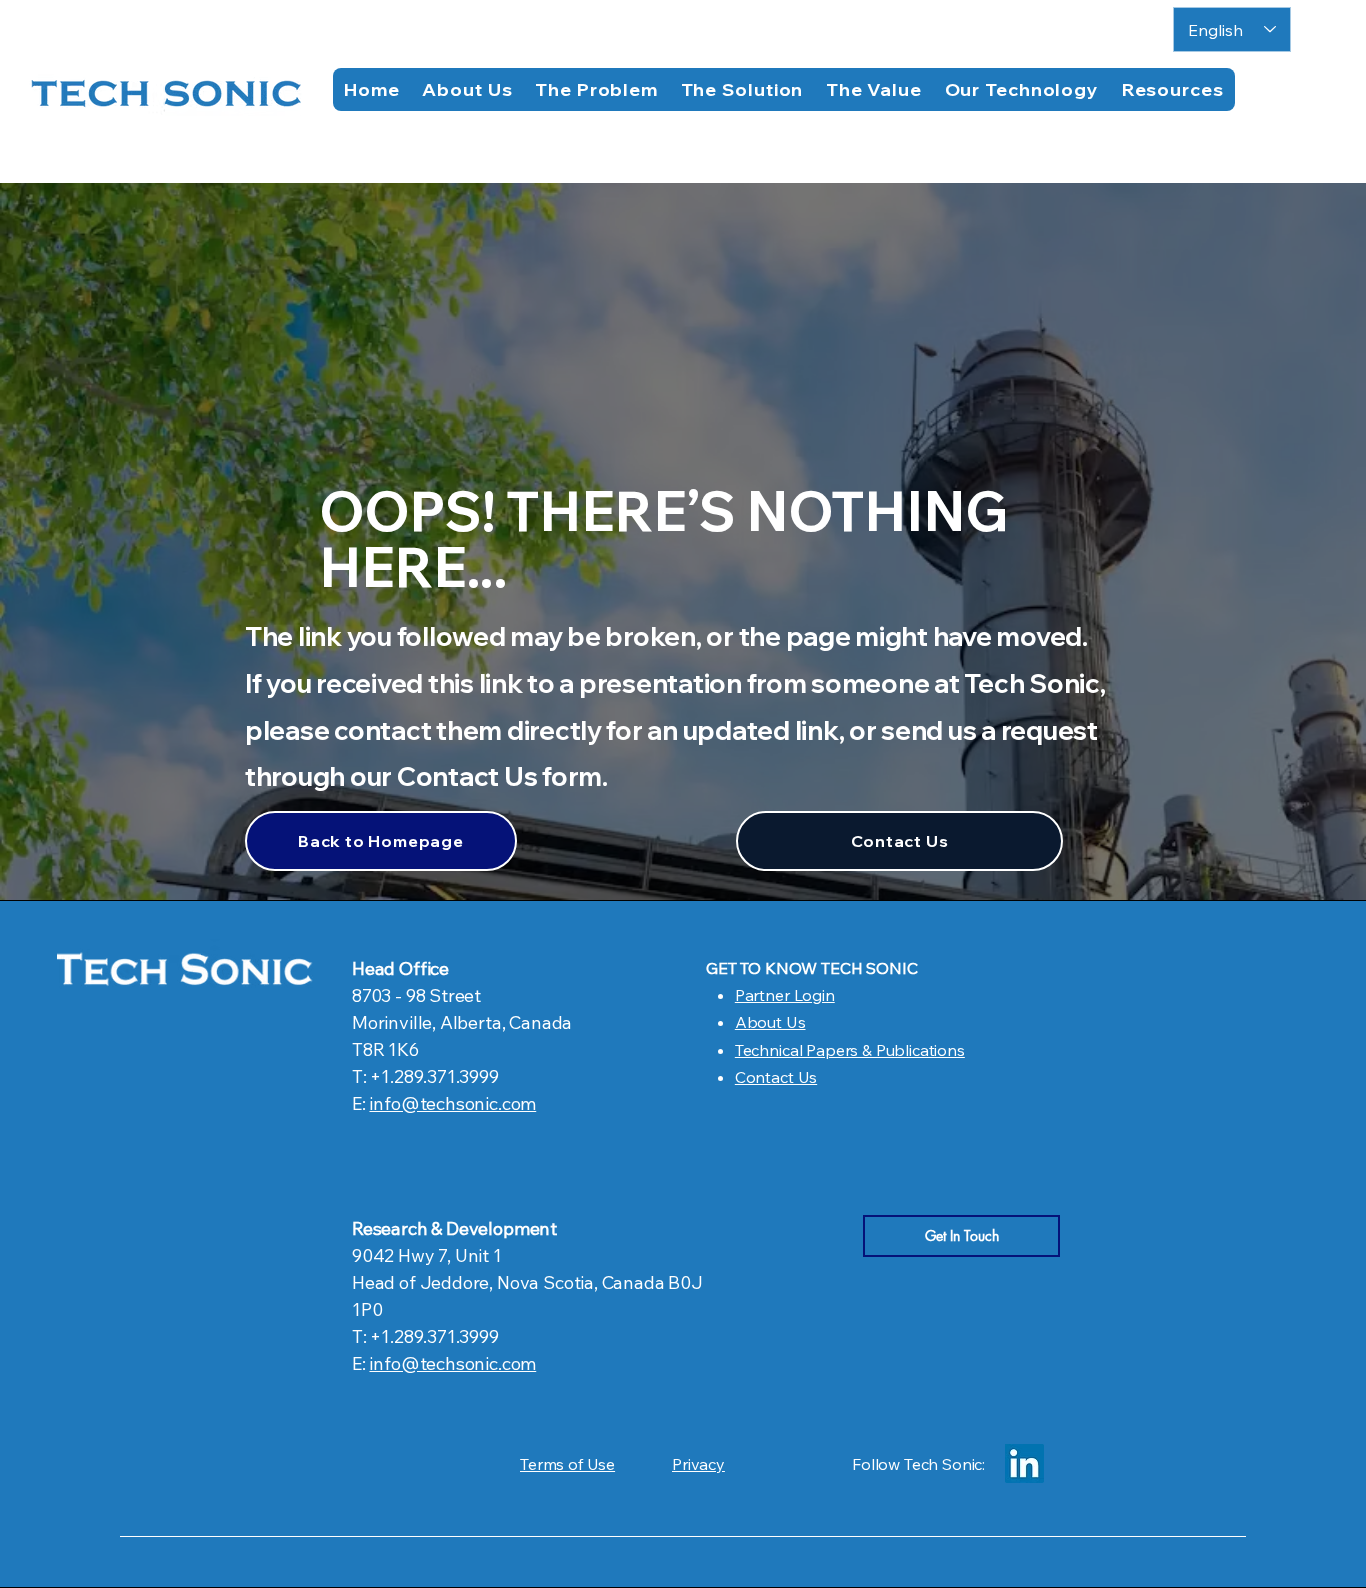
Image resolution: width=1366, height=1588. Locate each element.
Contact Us (776, 1077)
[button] (1172, 89)
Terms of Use (567, 1464)
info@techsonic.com (452, 1103)
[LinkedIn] (1024, 1463)
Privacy (698, 1464)
